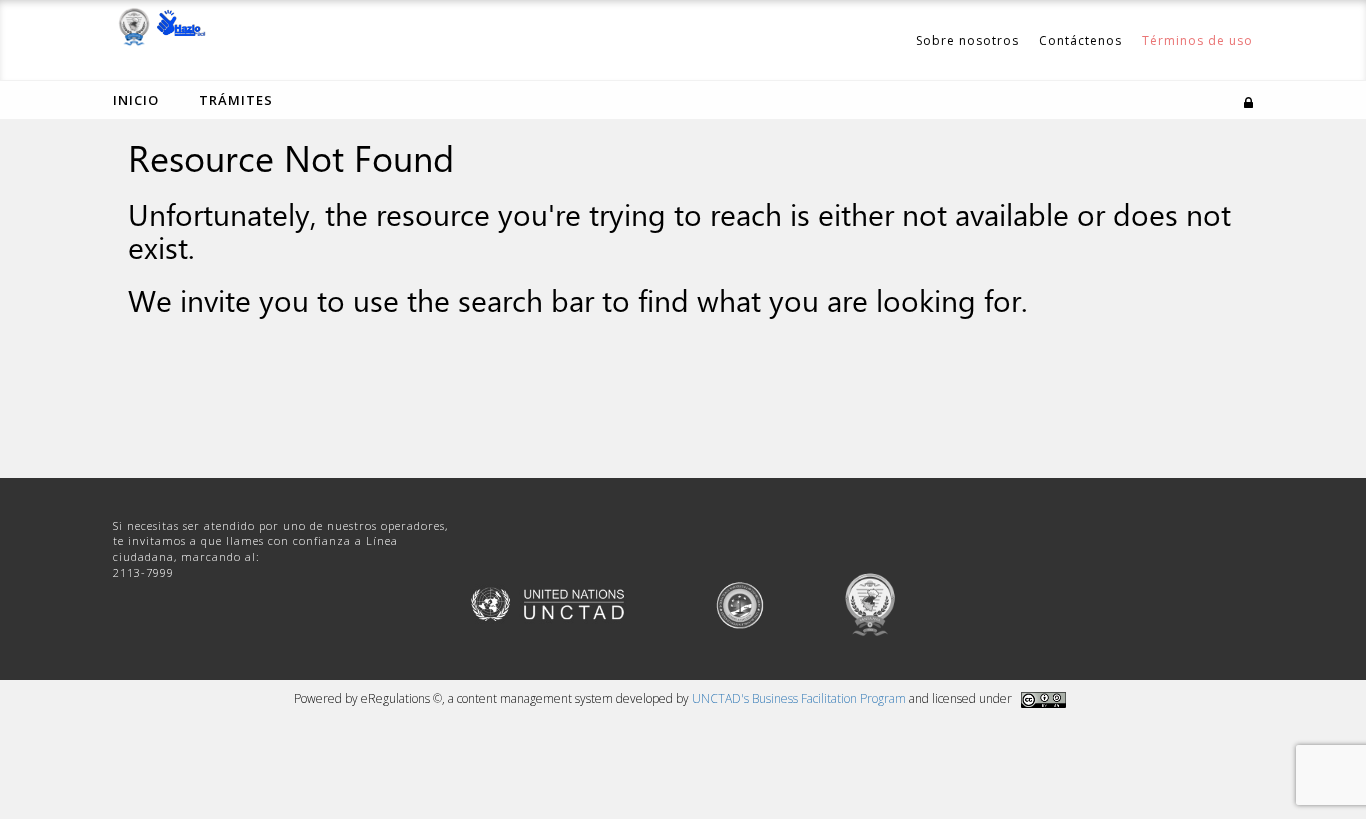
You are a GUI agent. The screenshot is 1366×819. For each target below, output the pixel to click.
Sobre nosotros (967, 40)
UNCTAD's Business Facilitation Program (799, 698)
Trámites (236, 100)
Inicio (136, 100)
